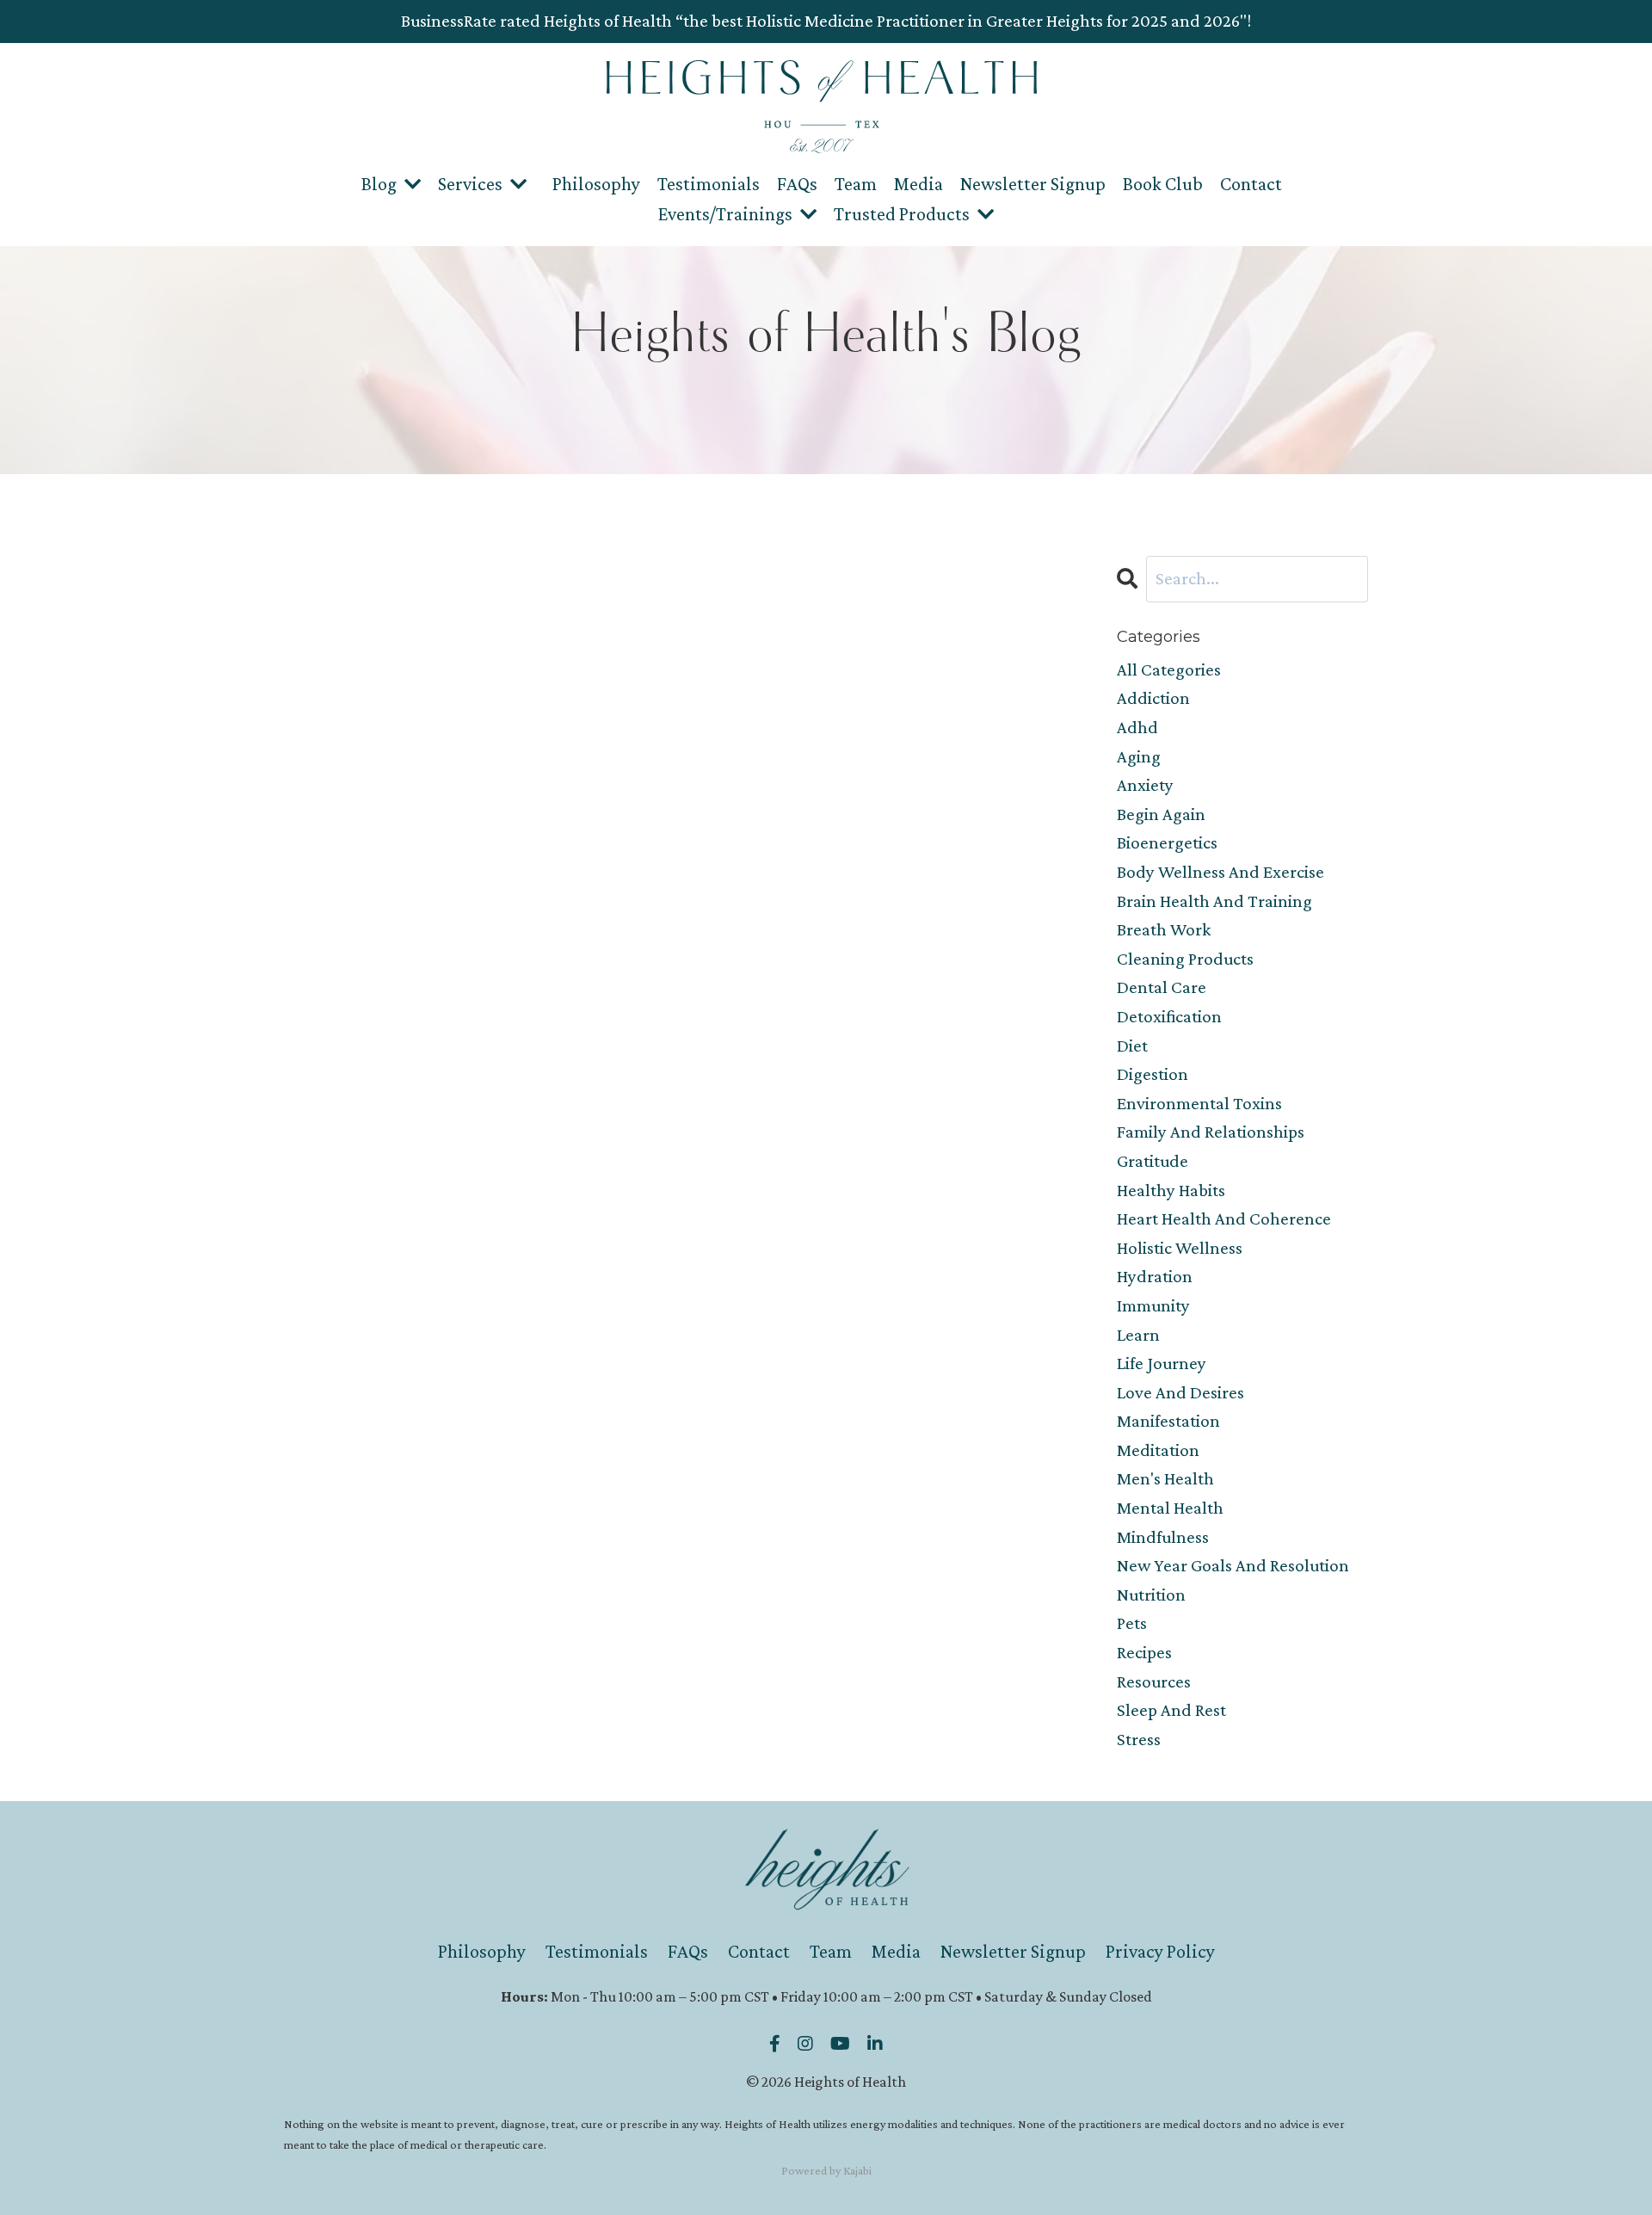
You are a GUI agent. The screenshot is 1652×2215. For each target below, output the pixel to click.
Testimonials (709, 184)
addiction (1153, 698)
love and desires (1180, 1392)
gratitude (1153, 1161)
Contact (1251, 184)
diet (1132, 1046)
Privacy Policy (1160, 1951)
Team (856, 184)
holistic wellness (1180, 1248)
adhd (1137, 727)
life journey (1162, 1363)
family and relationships (1211, 1132)
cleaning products (1185, 959)
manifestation (1168, 1421)
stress (1139, 1739)
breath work (1164, 929)
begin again (1161, 814)
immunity (1153, 1305)
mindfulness (1163, 1537)
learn (1138, 1335)
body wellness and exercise (1221, 872)
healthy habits (1171, 1190)
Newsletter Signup (1033, 184)
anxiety (1145, 785)
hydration (1155, 1276)
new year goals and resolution (1233, 1565)
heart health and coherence (1224, 1219)
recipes (1144, 1652)
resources (1154, 1681)
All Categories (1169, 669)
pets (1132, 1623)
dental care (1162, 987)
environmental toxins (1199, 1103)
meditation (1158, 1450)
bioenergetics (1167, 842)
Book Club (1163, 184)
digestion (1153, 1074)
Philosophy (596, 184)
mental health (1170, 1508)
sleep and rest (1171, 1710)
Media (918, 184)
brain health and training (1214, 901)
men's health (1165, 1478)
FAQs (797, 184)
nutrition (1151, 1595)
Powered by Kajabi (826, 2170)
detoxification (1169, 1016)
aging (1139, 756)
